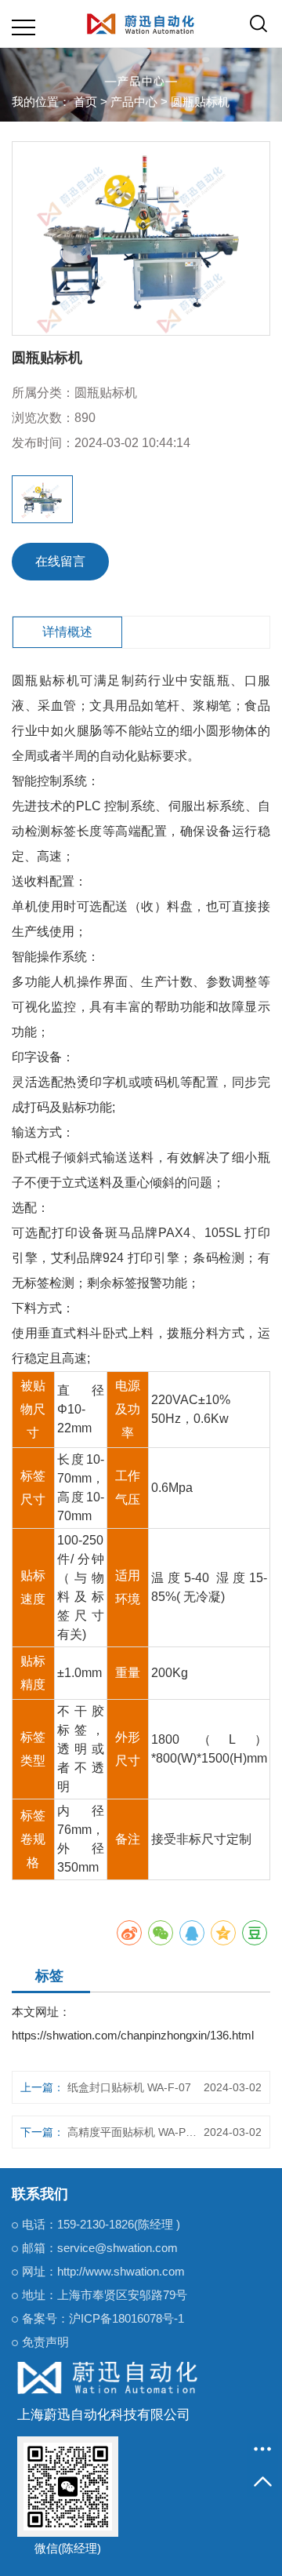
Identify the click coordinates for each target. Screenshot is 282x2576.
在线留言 (60, 561)
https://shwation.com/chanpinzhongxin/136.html (133, 2035)
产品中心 (134, 102)
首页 (85, 102)
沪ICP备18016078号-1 (127, 2318)
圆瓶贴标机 (200, 102)
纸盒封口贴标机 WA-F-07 (129, 2087)
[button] (25, 499)
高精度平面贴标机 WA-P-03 (133, 2132)
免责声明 (45, 2342)
